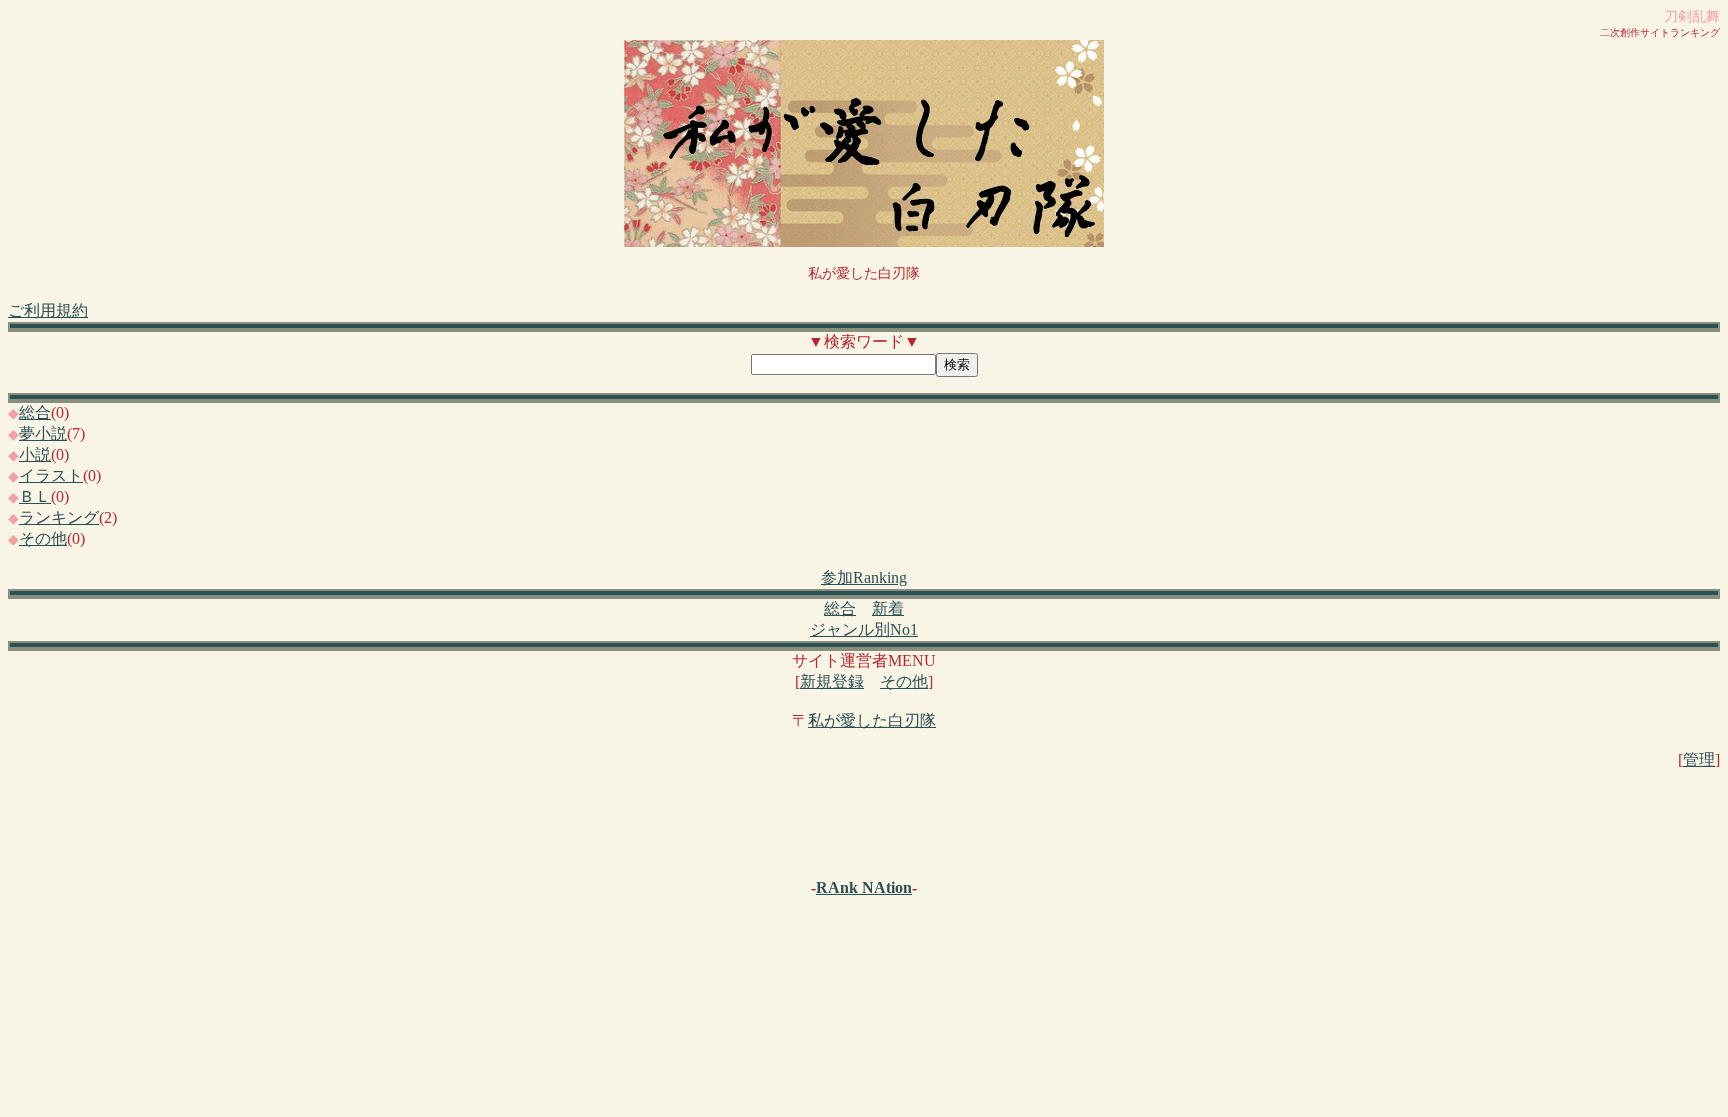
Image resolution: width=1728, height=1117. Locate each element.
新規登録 (832, 681)
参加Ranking (864, 577)
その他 (43, 538)
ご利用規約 (48, 310)
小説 (35, 454)
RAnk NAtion (864, 887)
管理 (1699, 759)
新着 (888, 608)
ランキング (59, 517)
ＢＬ (35, 496)
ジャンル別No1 (864, 629)
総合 (35, 412)
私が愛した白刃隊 (872, 720)
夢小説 (43, 433)
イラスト (51, 475)
